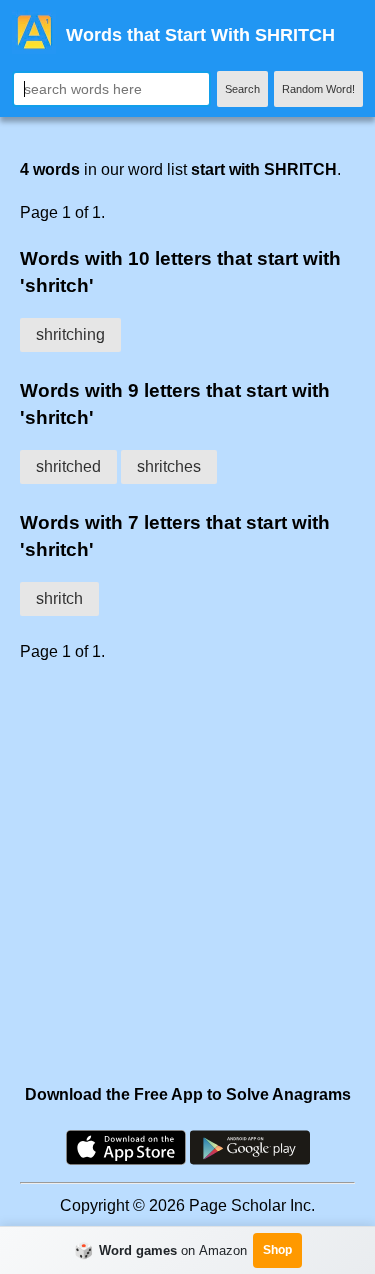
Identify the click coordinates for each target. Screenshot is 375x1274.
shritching (70, 334)
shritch (59, 598)
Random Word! (318, 89)
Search (242, 89)
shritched (68, 466)
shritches (169, 466)
